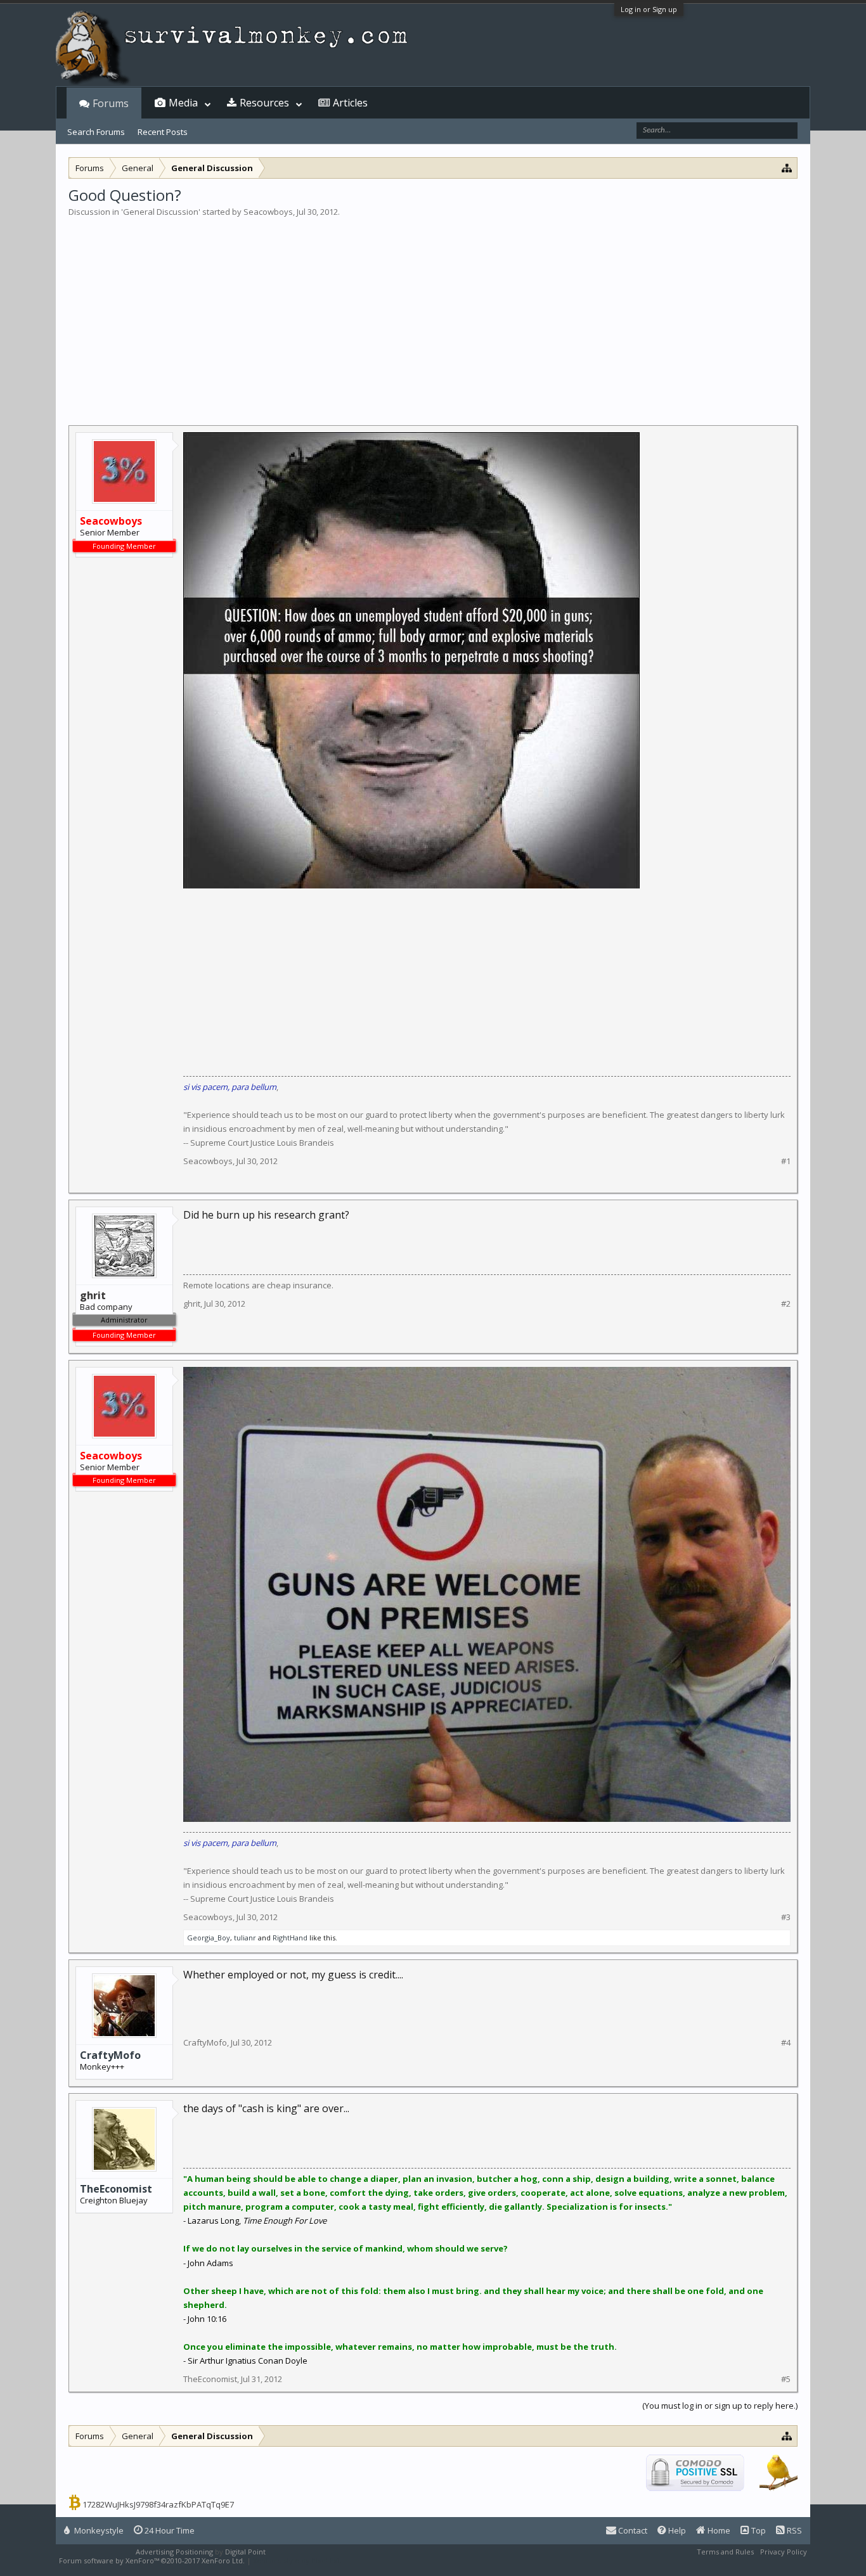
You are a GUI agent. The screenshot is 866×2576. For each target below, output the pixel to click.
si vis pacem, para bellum (230, 1087)
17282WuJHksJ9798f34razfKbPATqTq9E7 (158, 2504)
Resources (264, 103)
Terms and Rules (725, 2552)
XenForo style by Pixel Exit (297, 2560)
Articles (350, 103)
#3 (786, 1917)
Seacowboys (268, 212)
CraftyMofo (110, 2055)
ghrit (192, 1304)
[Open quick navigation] (787, 168)
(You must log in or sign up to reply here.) (720, 2406)
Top (758, 2530)
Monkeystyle (98, 2530)
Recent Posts (163, 132)
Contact (632, 2530)
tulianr (245, 1938)
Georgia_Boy (209, 1938)
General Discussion (161, 212)
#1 (786, 1161)
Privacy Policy (784, 2552)
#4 (786, 2043)
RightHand (290, 1938)
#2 (786, 1304)
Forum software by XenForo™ (152, 2560)
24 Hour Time (169, 2530)
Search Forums (96, 132)
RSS (793, 2530)
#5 (786, 2379)
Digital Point (245, 2552)
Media (183, 103)
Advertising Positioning (174, 2552)
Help (676, 2530)
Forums (111, 103)
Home (718, 2530)
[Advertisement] (433, 313)
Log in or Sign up (649, 9)
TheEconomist (116, 2189)
